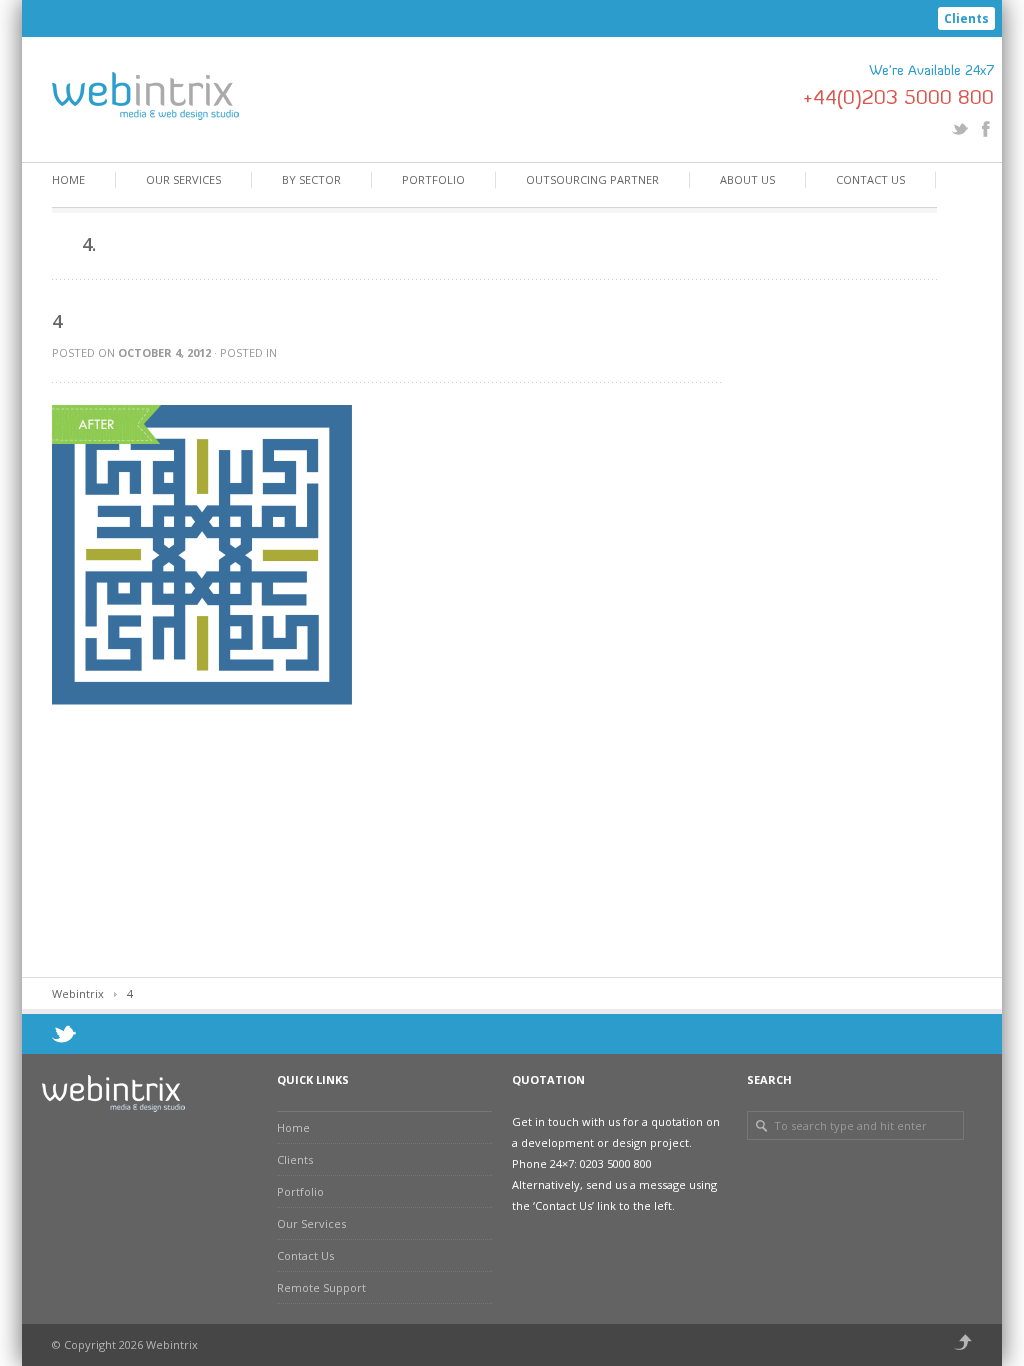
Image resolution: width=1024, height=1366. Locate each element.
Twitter (960, 129)
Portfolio (433, 179)
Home (68, 179)
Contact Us (870, 179)
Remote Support (321, 1287)
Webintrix (78, 993)
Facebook (986, 129)
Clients (966, 18)
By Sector (311, 179)
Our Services (183, 179)
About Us (747, 179)
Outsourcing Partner (592, 179)
